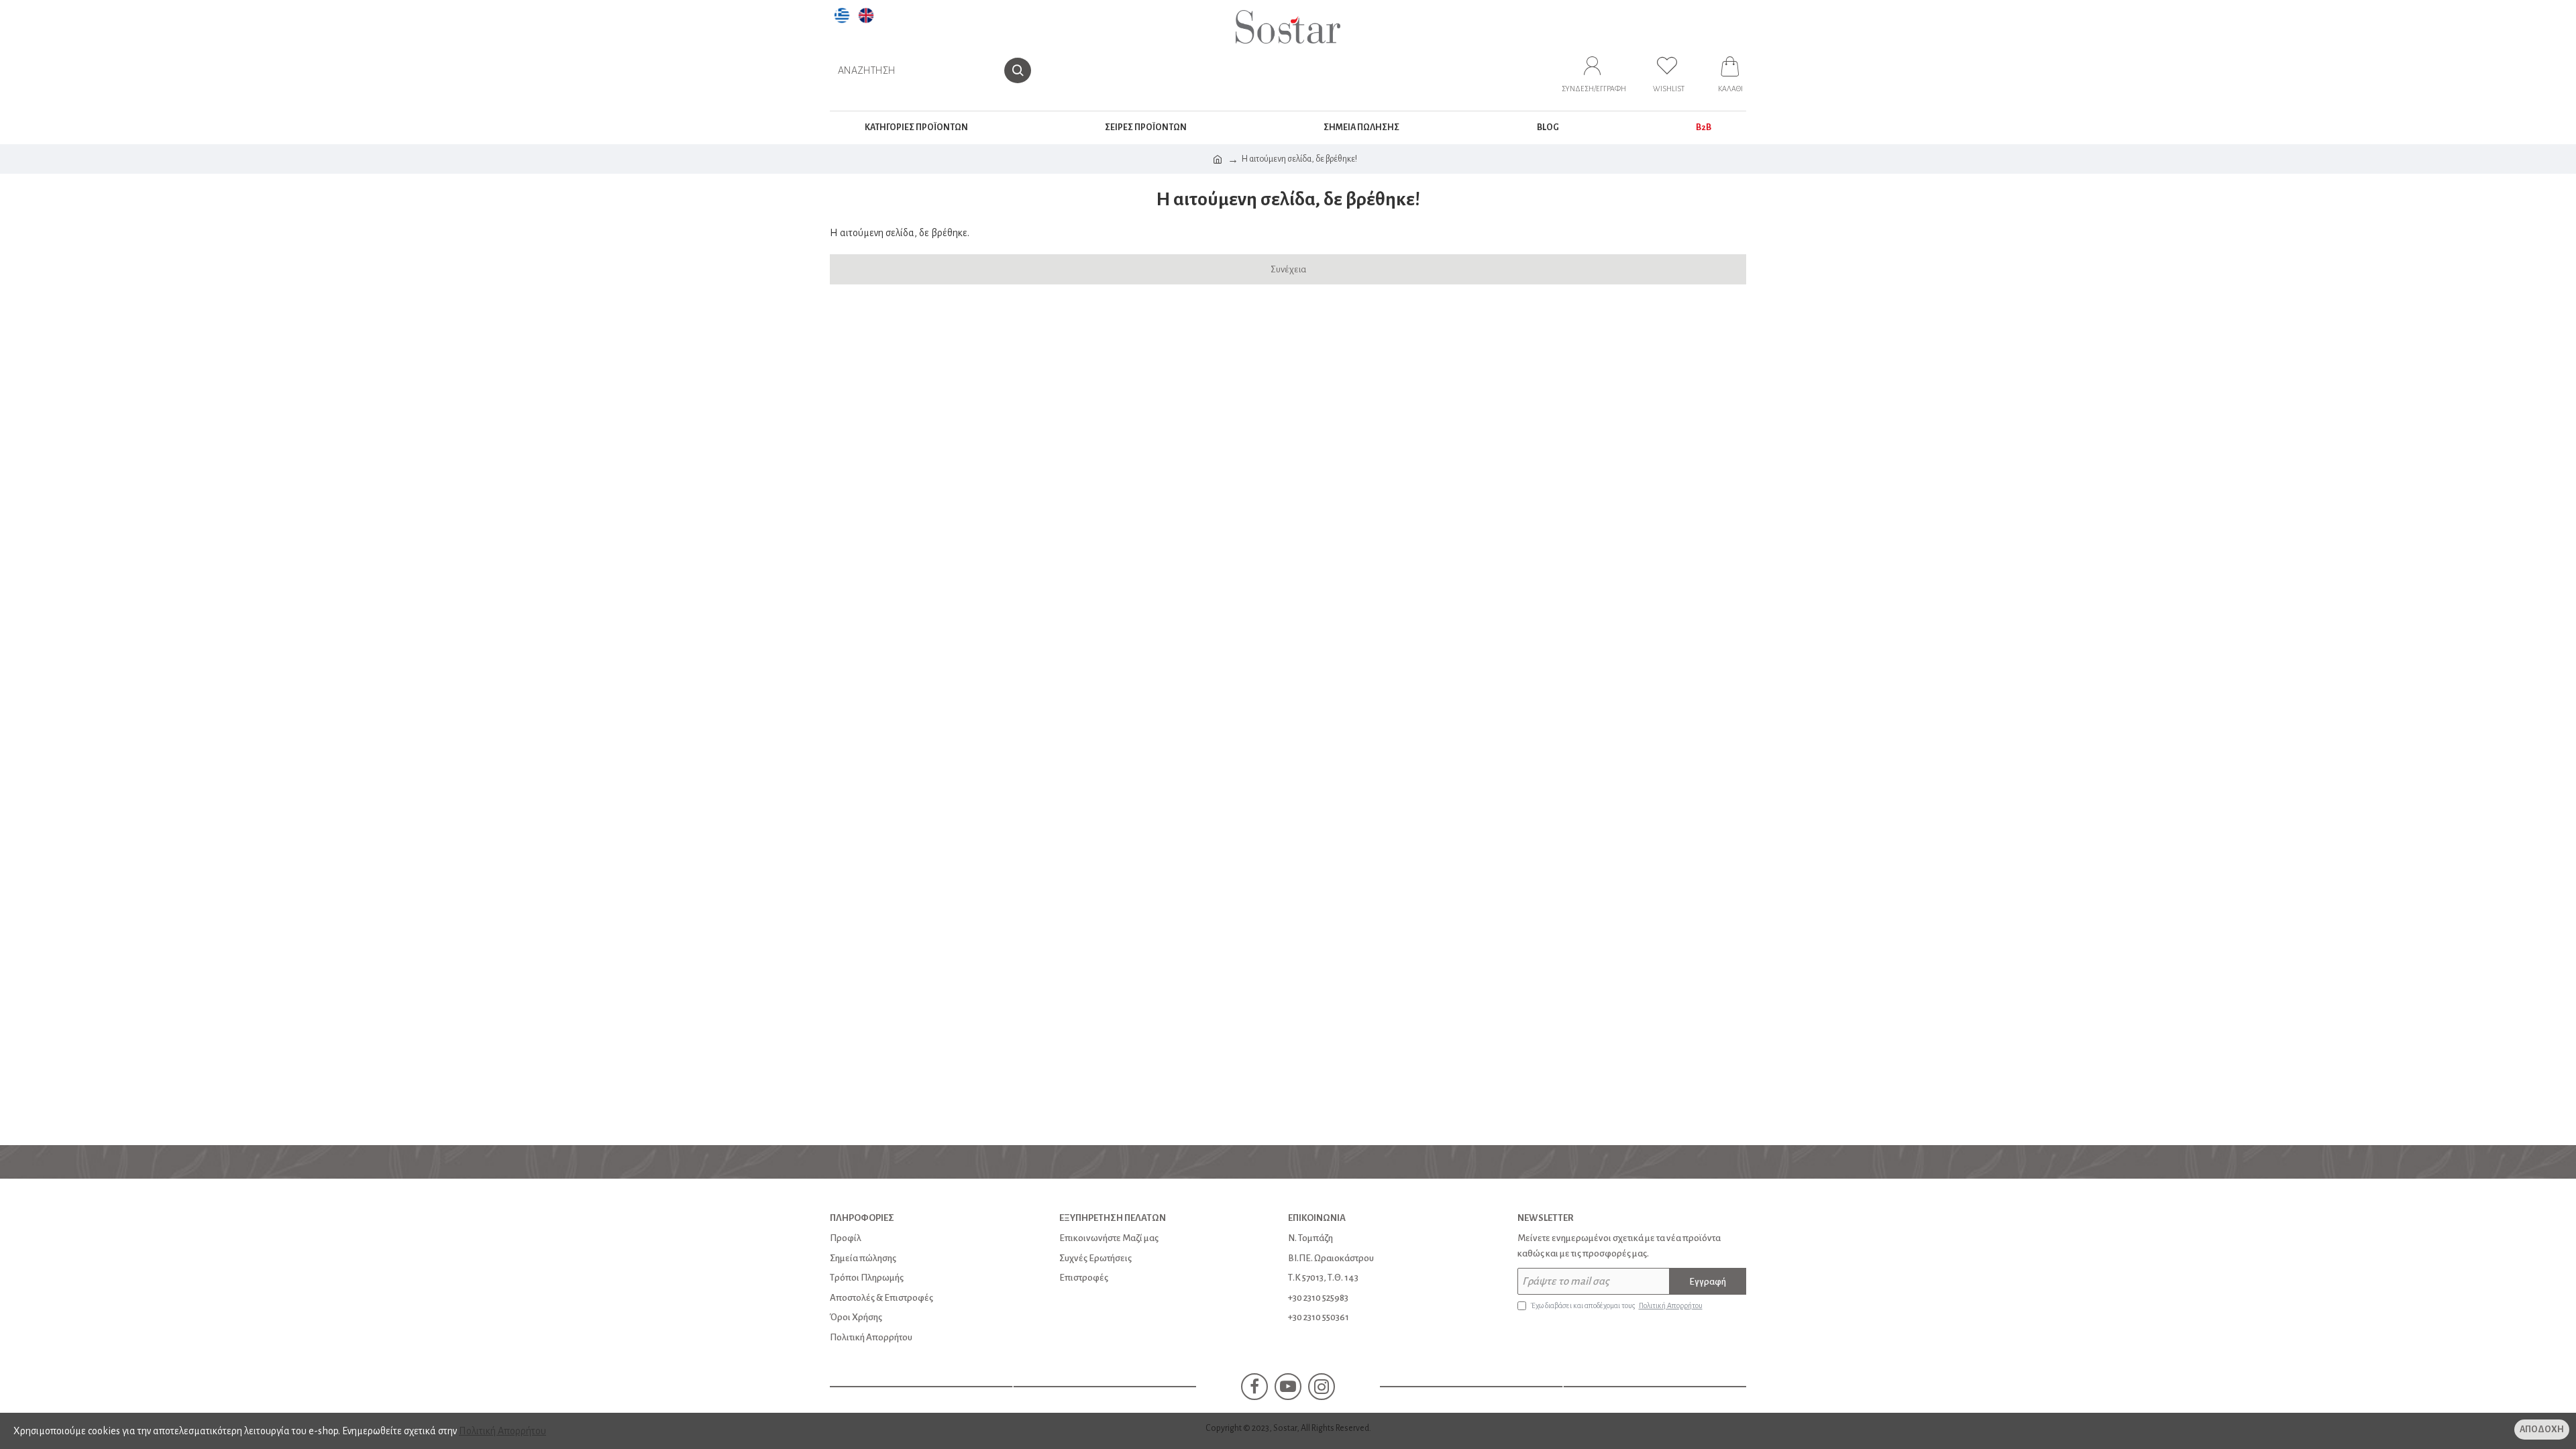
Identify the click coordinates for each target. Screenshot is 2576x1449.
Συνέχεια (1288, 269)
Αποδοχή (2542, 1430)
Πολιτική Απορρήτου (502, 1431)
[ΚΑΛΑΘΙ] (1730, 70)
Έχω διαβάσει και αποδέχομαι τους (1617, 1305)
